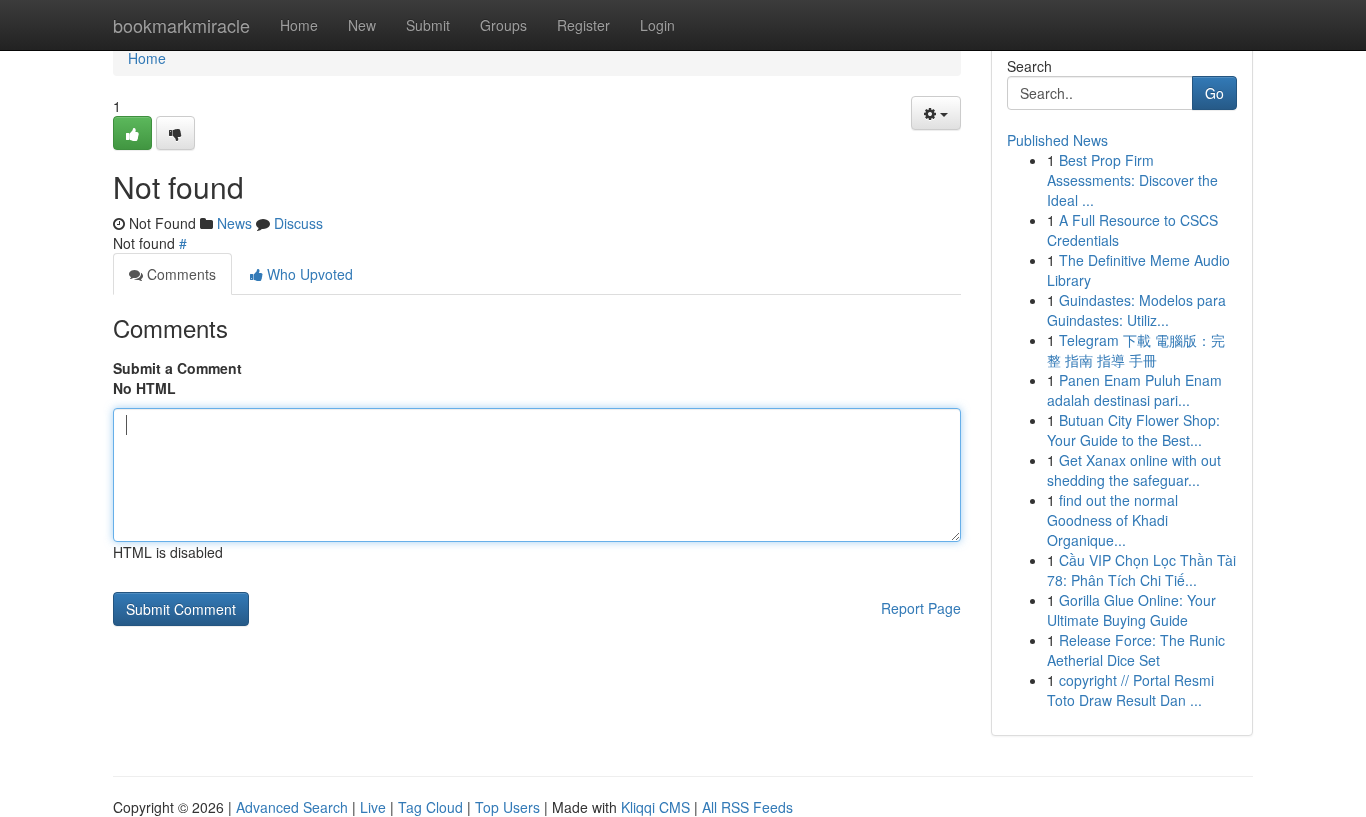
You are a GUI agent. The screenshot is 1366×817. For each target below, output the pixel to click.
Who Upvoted (308, 274)
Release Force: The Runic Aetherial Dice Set (1136, 650)
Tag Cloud (430, 807)
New (362, 25)
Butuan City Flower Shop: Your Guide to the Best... (1133, 430)
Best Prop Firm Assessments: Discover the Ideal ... (1132, 180)
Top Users (507, 807)
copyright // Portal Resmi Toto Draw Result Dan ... (1130, 690)
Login (657, 25)
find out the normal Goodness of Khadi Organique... (1112, 520)
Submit (428, 25)
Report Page (921, 608)
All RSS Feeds (747, 807)
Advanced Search (292, 807)
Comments (179, 274)
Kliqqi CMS (655, 807)
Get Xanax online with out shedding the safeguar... (1134, 470)
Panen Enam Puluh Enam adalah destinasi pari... (1134, 390)
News (234, 223)
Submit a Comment (177, 368)
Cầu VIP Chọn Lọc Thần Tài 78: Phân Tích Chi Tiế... (1141, 570)
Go (1214, 93)
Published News (1057, 140)
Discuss (298, 223)
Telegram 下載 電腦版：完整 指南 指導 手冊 (1136, 350)
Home (299, 25)
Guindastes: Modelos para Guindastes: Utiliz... (1136, 310)
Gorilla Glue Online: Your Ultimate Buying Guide (1131, 610)
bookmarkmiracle (181, 25)
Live (373, 807)
